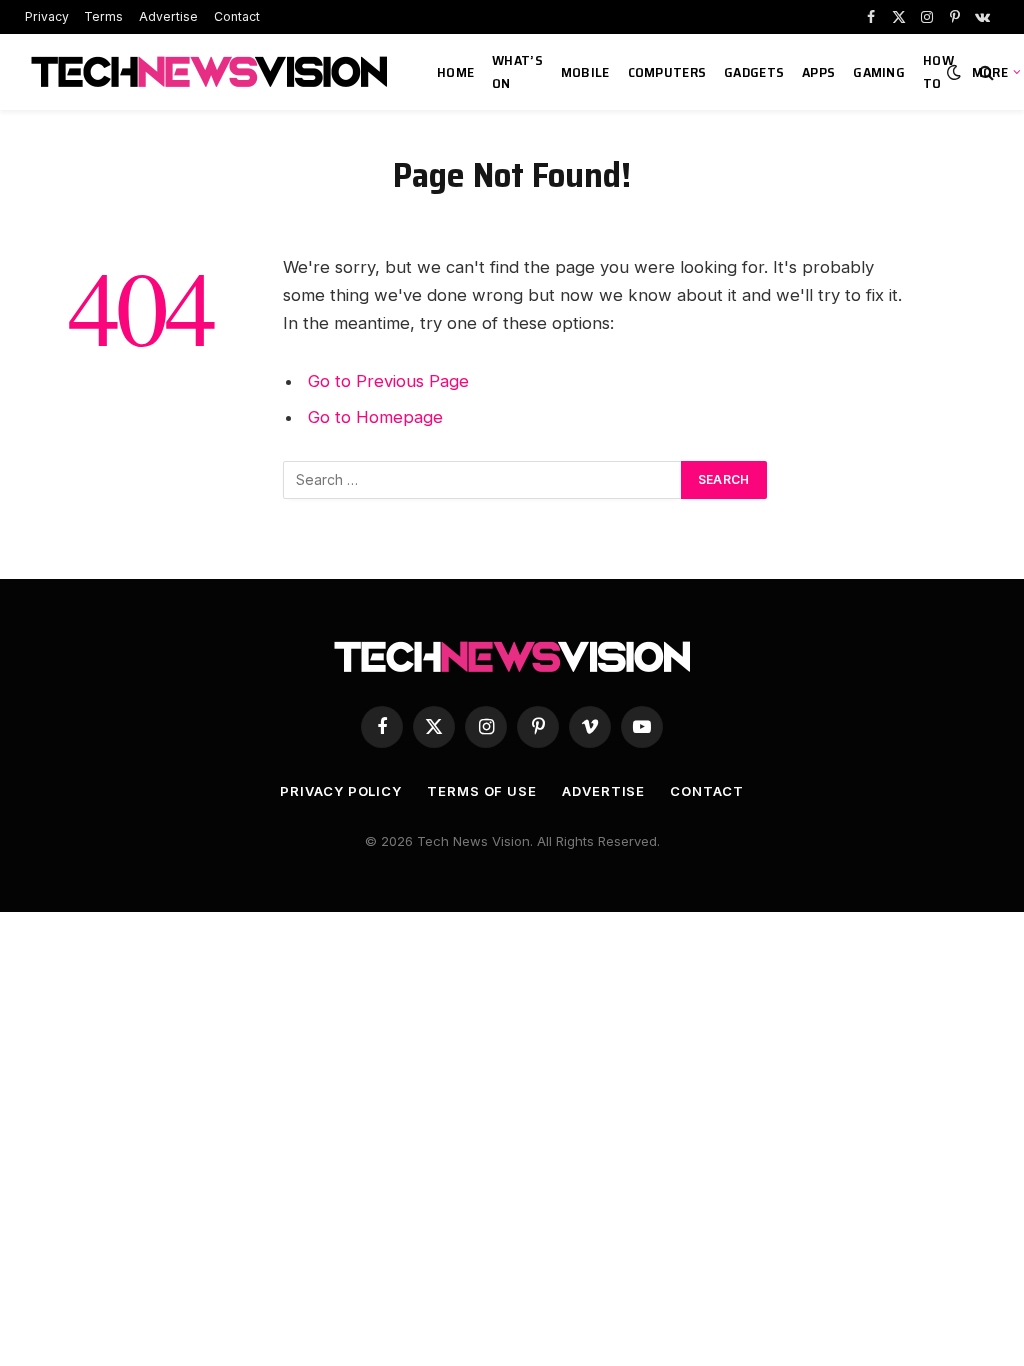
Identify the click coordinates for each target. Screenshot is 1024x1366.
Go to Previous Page (388, 381)
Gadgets (754, 72)
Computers (667, 72)
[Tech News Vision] (211, 72)
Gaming (879, 72)
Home (455, 72)
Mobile (585, 72)
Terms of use (482, 791)
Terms (103, 16)
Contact (237, 16)
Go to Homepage (375, 417)
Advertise (168, 16)
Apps (818, 72)
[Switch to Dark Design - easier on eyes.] (954, 72)
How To (938, 71)
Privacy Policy (341, 791)
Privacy (47, 16)
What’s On (517, 71)
